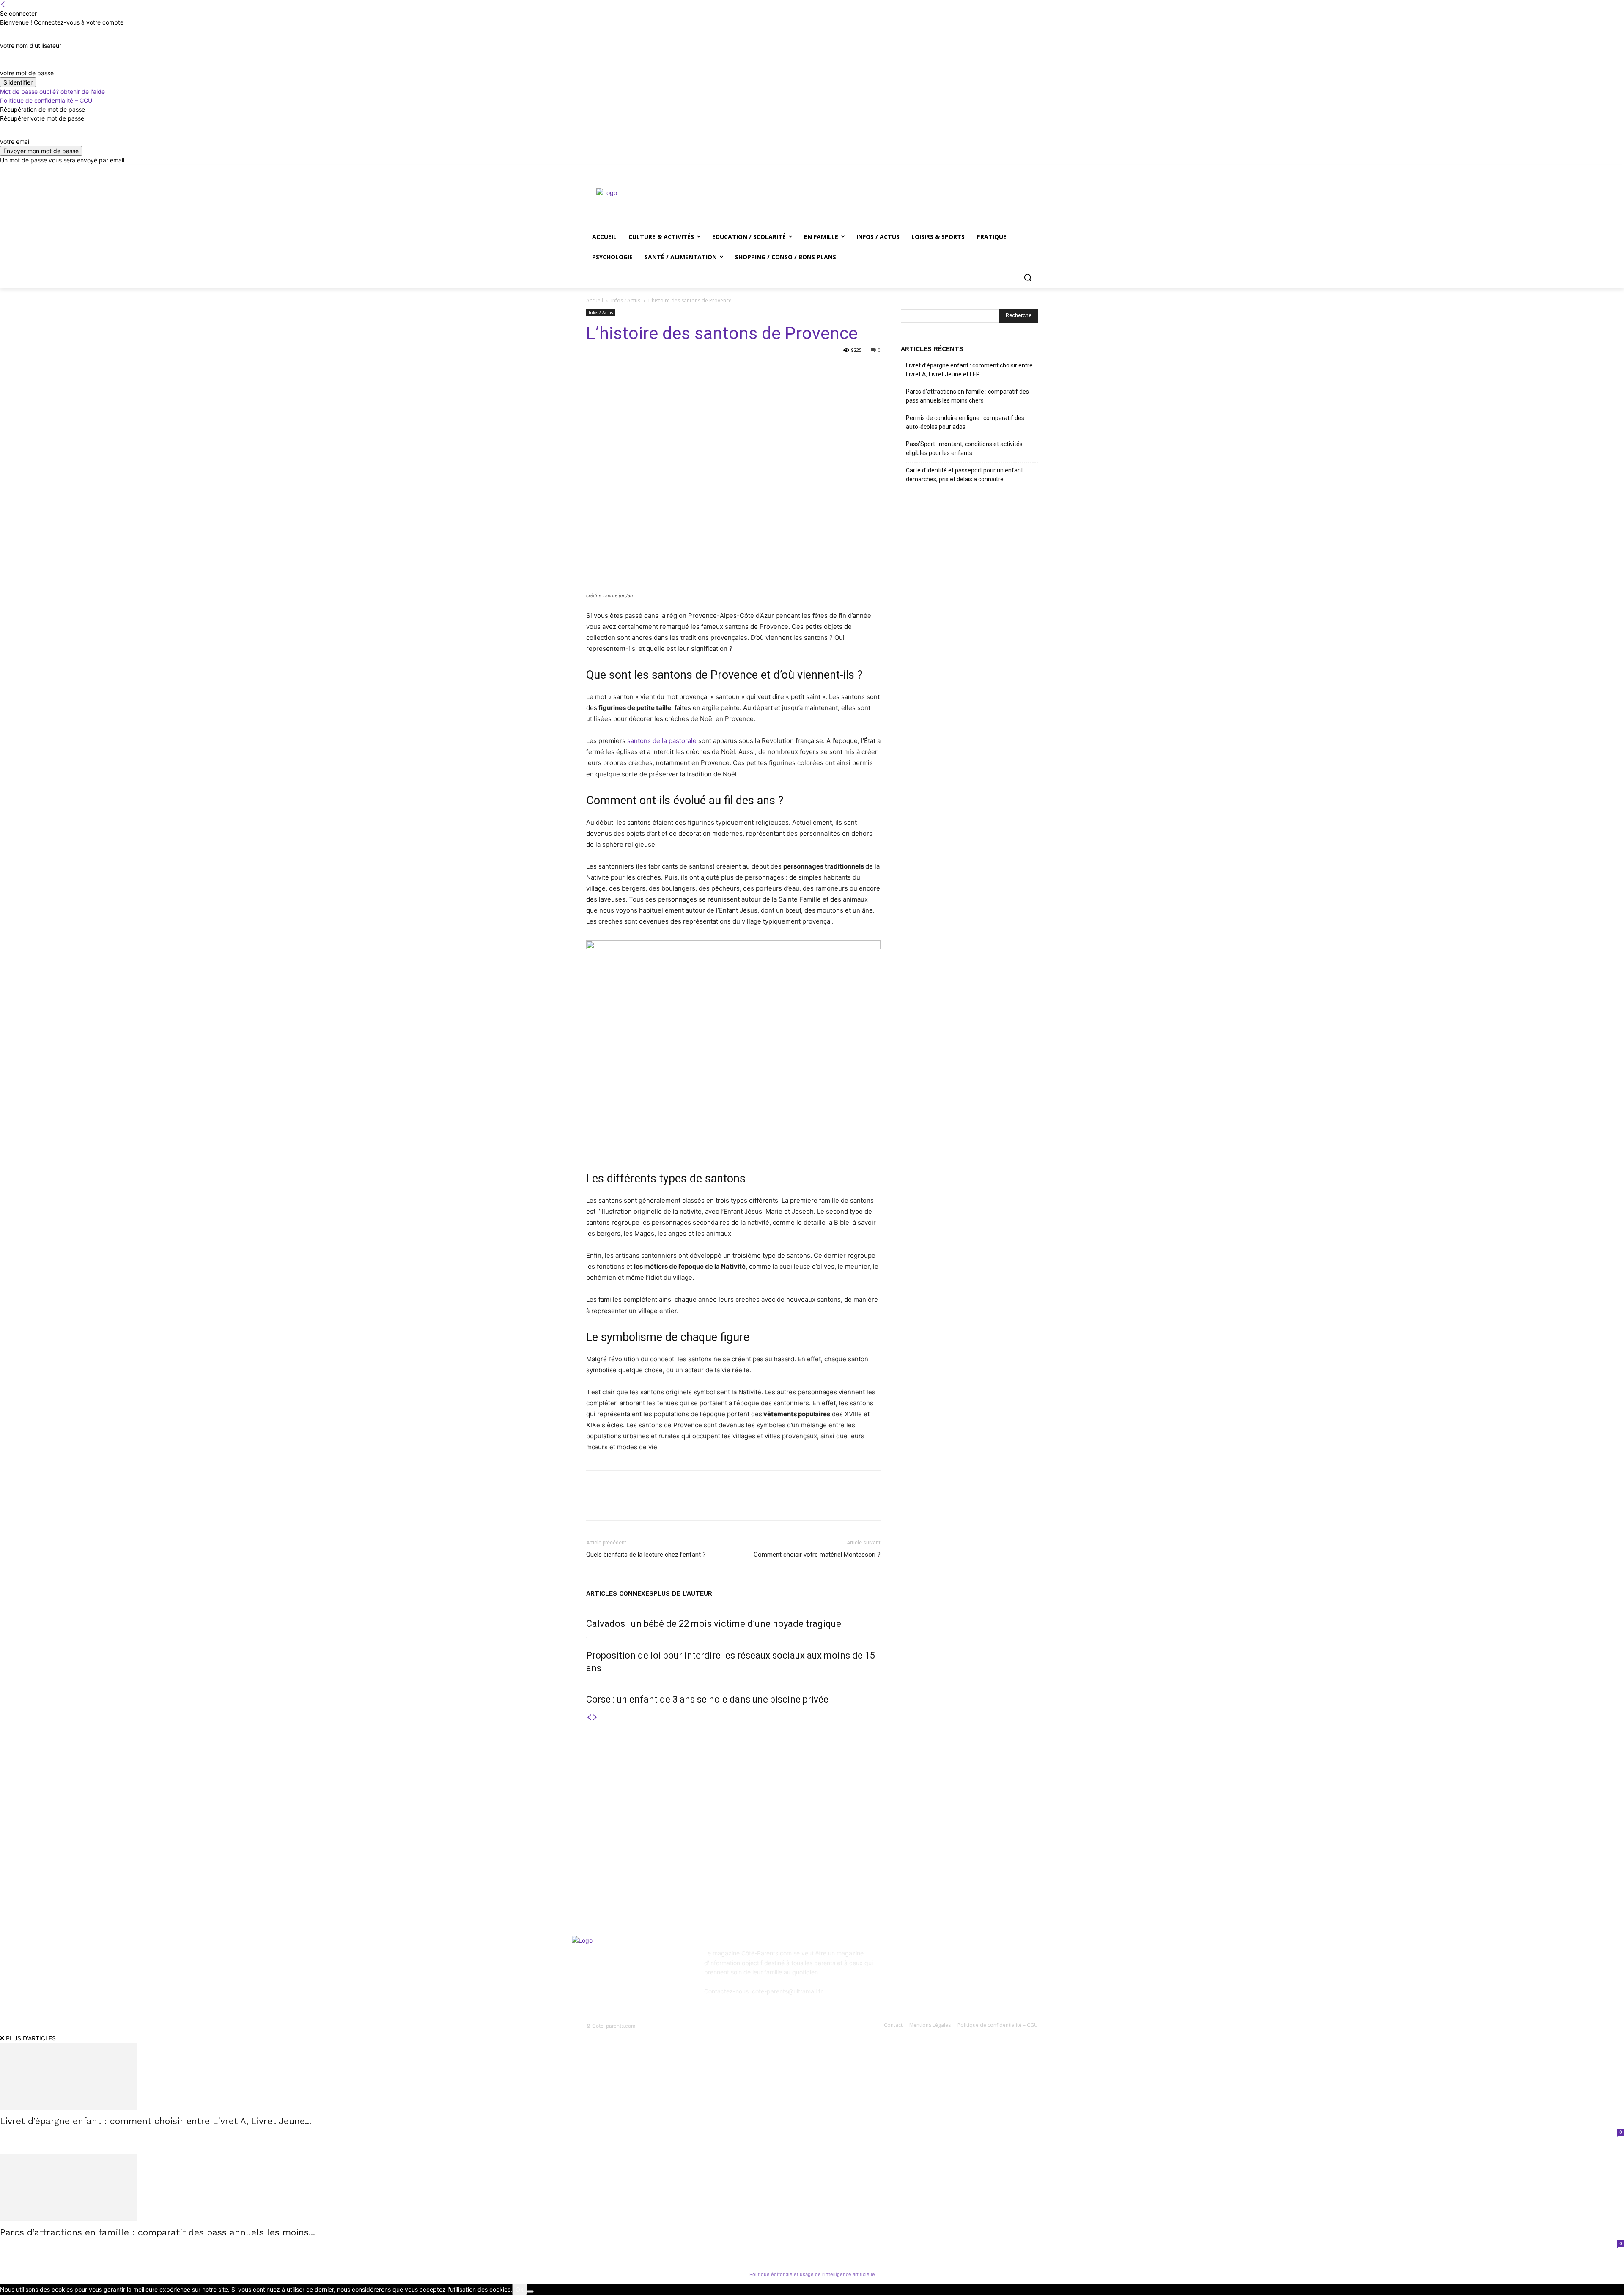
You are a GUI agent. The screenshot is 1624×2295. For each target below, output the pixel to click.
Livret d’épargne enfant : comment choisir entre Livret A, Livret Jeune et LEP (969, 370)
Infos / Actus (626, 300)
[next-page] (595, 1718)
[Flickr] (951, 1959)
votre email (15, 141)
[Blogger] (909, 1959)
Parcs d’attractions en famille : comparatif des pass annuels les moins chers (967, 396)
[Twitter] (1010, 171)
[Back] (3, 4)
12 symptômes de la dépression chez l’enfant (815, 1839)
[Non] (530, 2292)
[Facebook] (986, 171)
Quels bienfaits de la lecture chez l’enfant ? (646, 1555)
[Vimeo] (1021, 171)
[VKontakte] (992, 1959)
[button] (1028, 277)
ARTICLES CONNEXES (620, 1593)
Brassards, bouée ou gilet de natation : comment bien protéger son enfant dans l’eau (651, 1855)
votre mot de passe (27, 73)
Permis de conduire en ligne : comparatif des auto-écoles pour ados (965, 422)
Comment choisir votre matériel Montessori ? (817, 1555)
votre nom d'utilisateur (31, 45)
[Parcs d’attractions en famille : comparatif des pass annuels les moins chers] (812, 2188)
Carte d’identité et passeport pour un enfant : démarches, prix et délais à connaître (966, 475)
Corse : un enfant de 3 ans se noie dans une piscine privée (707, 1699)
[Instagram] (998, 171)
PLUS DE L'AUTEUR (683, 1593)
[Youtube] (1033, 171)
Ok (520, 2289)
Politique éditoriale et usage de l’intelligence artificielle (812, 2274)
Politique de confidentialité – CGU (46, 100)
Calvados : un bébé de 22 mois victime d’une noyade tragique (714, 1624)
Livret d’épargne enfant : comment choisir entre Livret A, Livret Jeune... (156, 2121)
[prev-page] (589, 1718)
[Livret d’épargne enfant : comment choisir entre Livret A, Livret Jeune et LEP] (812, 2076)
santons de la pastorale (662, 741)
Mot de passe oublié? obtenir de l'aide (52, 92)
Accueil (595, 300)
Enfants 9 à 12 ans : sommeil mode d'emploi (814, 1817)
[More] (807, 369)
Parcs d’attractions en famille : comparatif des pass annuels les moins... (158, 2232)
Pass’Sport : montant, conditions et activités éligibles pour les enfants (964, 448)
